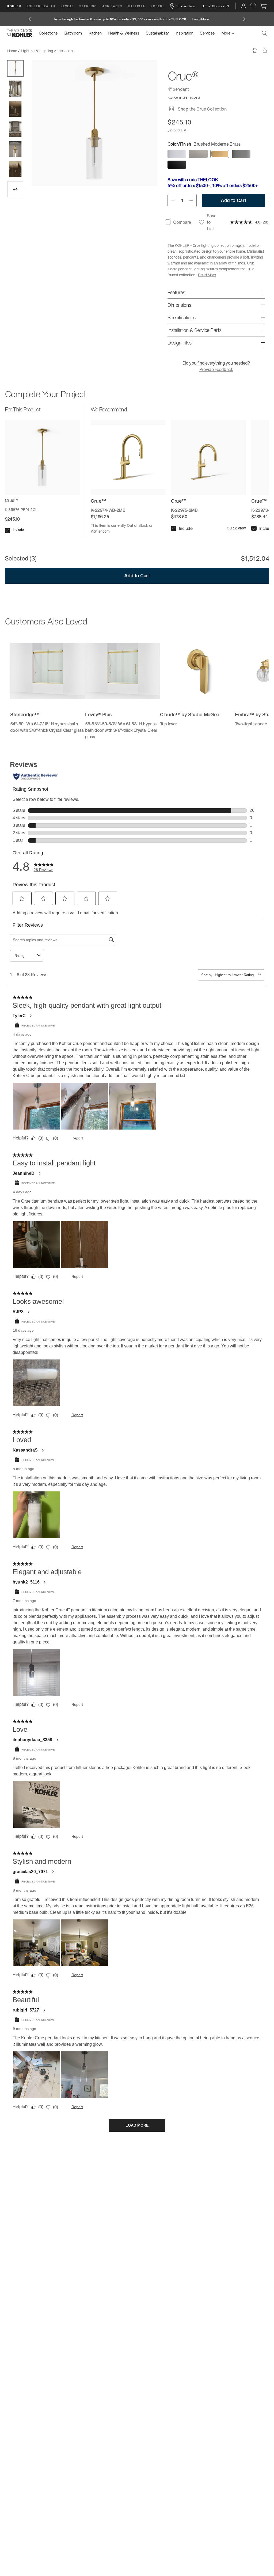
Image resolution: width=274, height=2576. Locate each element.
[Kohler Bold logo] (20, 33)
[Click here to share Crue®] (265, 50)
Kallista (136, 6)
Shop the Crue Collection (202, 109)
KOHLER (14, 6)
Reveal (67, 6)
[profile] (243, 6)
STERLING (88, 6)
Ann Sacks (112, 6)
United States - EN (215, 6)
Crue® (84, 51)
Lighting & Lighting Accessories (48, 51)
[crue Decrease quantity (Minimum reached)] (173, 200)
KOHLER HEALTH (41, 6)
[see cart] (263, 6)
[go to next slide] (244, 19)
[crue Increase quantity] (191, 200)
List (183, 130)
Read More (207, 275)
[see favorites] (253, 6)
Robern (158, 6)
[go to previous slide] (30, 19)
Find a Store (186, 6)
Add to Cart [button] (233, 200)
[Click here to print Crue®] (255, 50)
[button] (15, 68)
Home (12, 51)
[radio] (177, 154)
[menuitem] (50, 33)
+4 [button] (15, 189)
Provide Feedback (216, 369)
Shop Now (205, 19)
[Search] (264, 33)
